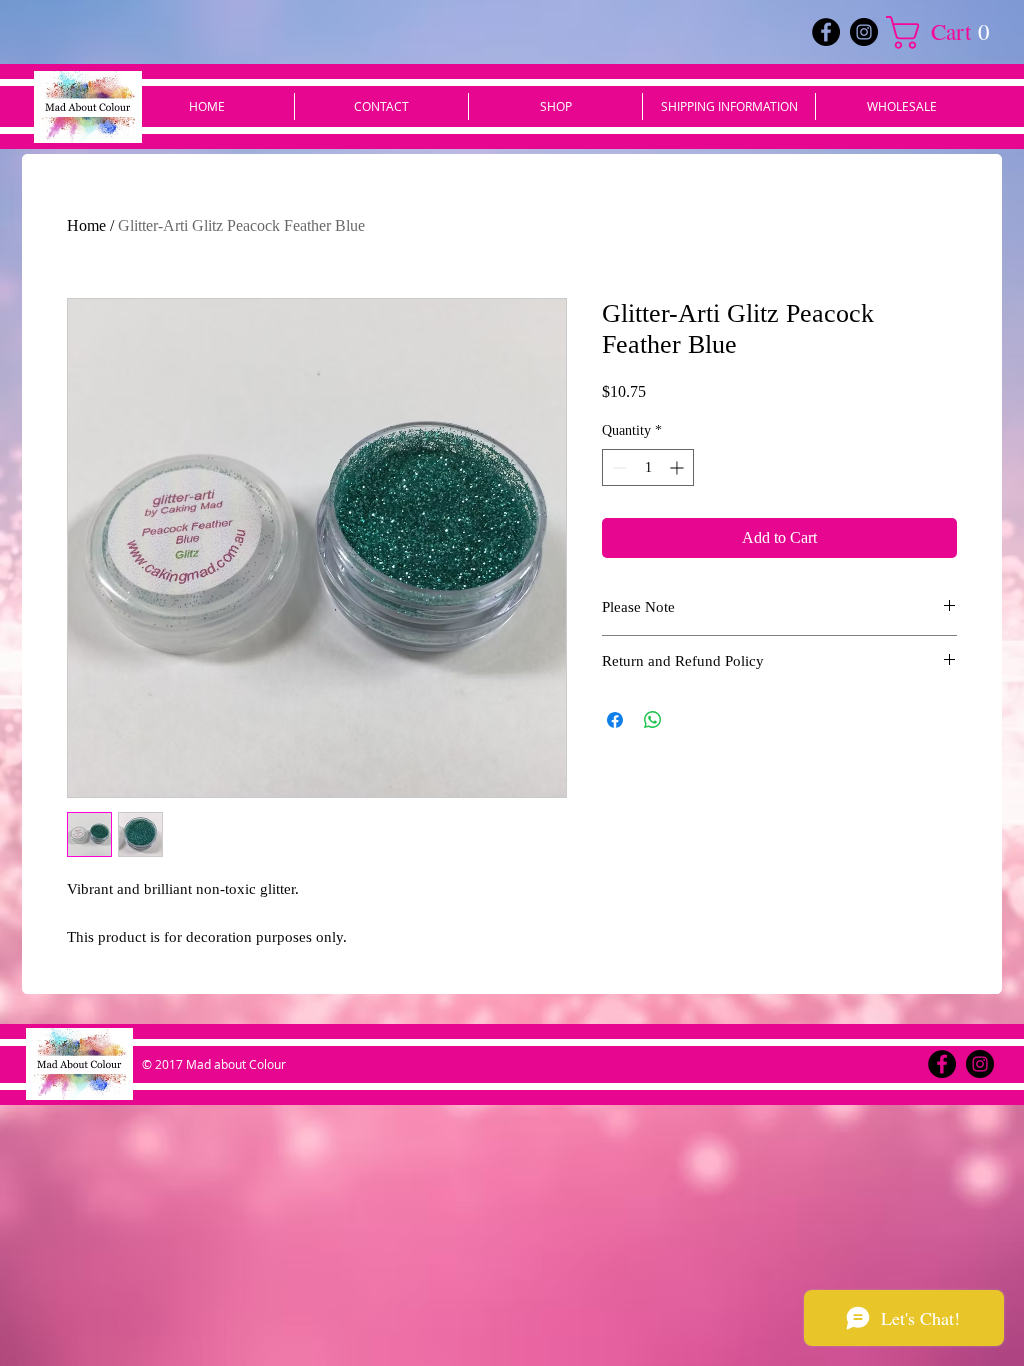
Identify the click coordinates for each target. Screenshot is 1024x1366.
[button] (946, 32)
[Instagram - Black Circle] (864, 32)
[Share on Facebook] (615, 720)
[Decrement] (617, 467)
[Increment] (678, 467)
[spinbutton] (648, 467)
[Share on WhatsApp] (653, 720)
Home (86, 225)
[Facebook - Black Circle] (826, 32)
